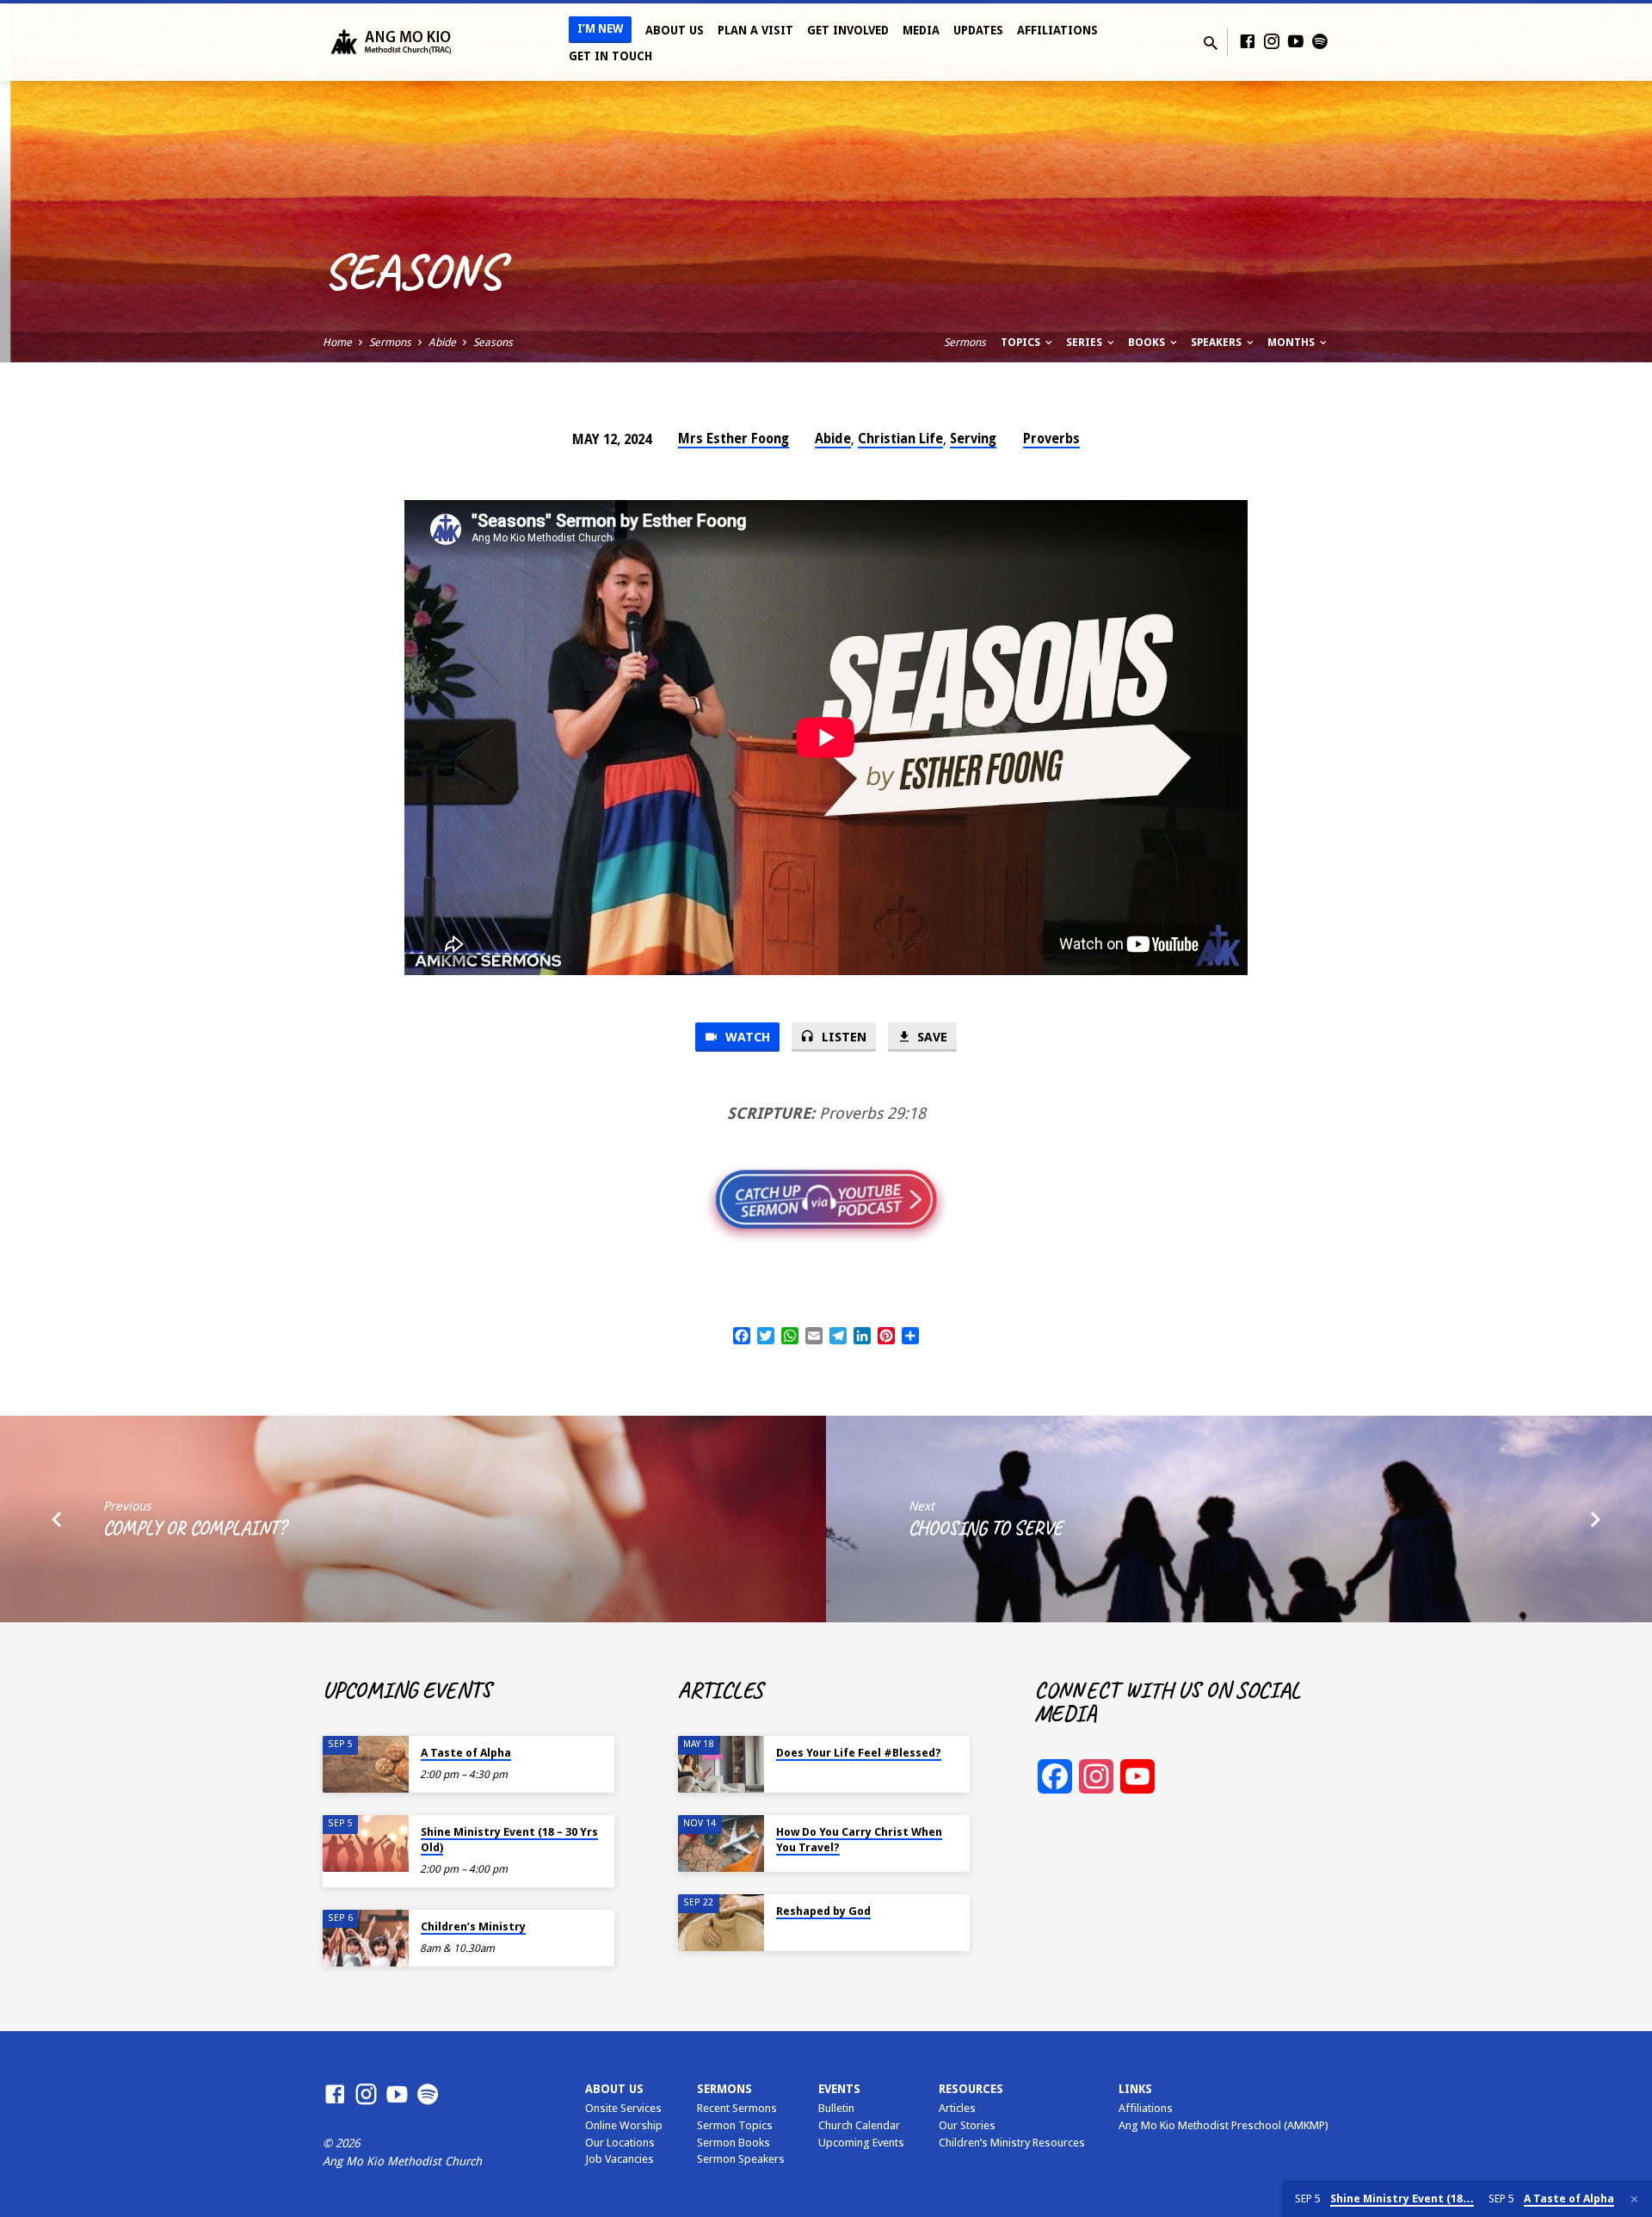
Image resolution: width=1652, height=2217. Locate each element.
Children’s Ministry (473, 1927)
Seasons (493, 342)
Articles (957, 2108)
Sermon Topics (735, 2125)
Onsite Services (623, 2108)
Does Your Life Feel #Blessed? (859, 1753)
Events (839, 2089)
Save (931, 1037)
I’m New (600, 29)
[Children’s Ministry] (366, 1939)
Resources (971, 2089)
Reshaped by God (823, 1911)
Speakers (1217, 342)
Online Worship (624, 2125)
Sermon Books (734, 2143)
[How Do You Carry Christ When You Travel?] (721, 1844)
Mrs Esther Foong (734, 439)
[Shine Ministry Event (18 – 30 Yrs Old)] (366, 1844)
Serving (973, 439)
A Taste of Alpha (466, 1753)
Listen (842, 1037)
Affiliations (1057, 30)
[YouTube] (1296, 42)
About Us (675, 30)
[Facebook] (1248, 42)
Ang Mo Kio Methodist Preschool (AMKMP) (1224, 2125)
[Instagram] (1272, 42)
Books (1148, 342)
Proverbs (1051, 439)
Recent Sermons (737, 2108)
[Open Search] (1211, 43)
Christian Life (900, 439)
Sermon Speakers (741, 2159)
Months (1292, 342)
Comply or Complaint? (194, 1528)
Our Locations (620, 2143)
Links (1135, 2089)
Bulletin (836, 2108)
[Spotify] (1320, 42)
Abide (442, 342)
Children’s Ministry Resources (1012, 2143)
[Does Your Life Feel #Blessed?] (721, 1765)
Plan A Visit (755, 30)
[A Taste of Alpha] (366, 1765)
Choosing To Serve (985, 1528)
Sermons (390, 342)
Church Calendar (859, 2125)
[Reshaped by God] (721, 1923)
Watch (746, 1037)
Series (1085, 342)
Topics (1022, 342)
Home (337, 342)
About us (614, 2089)
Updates (978, 30)
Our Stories (967, 2125)
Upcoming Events (861, 2143)
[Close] (1634, 2199)
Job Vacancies (619, 2159)
